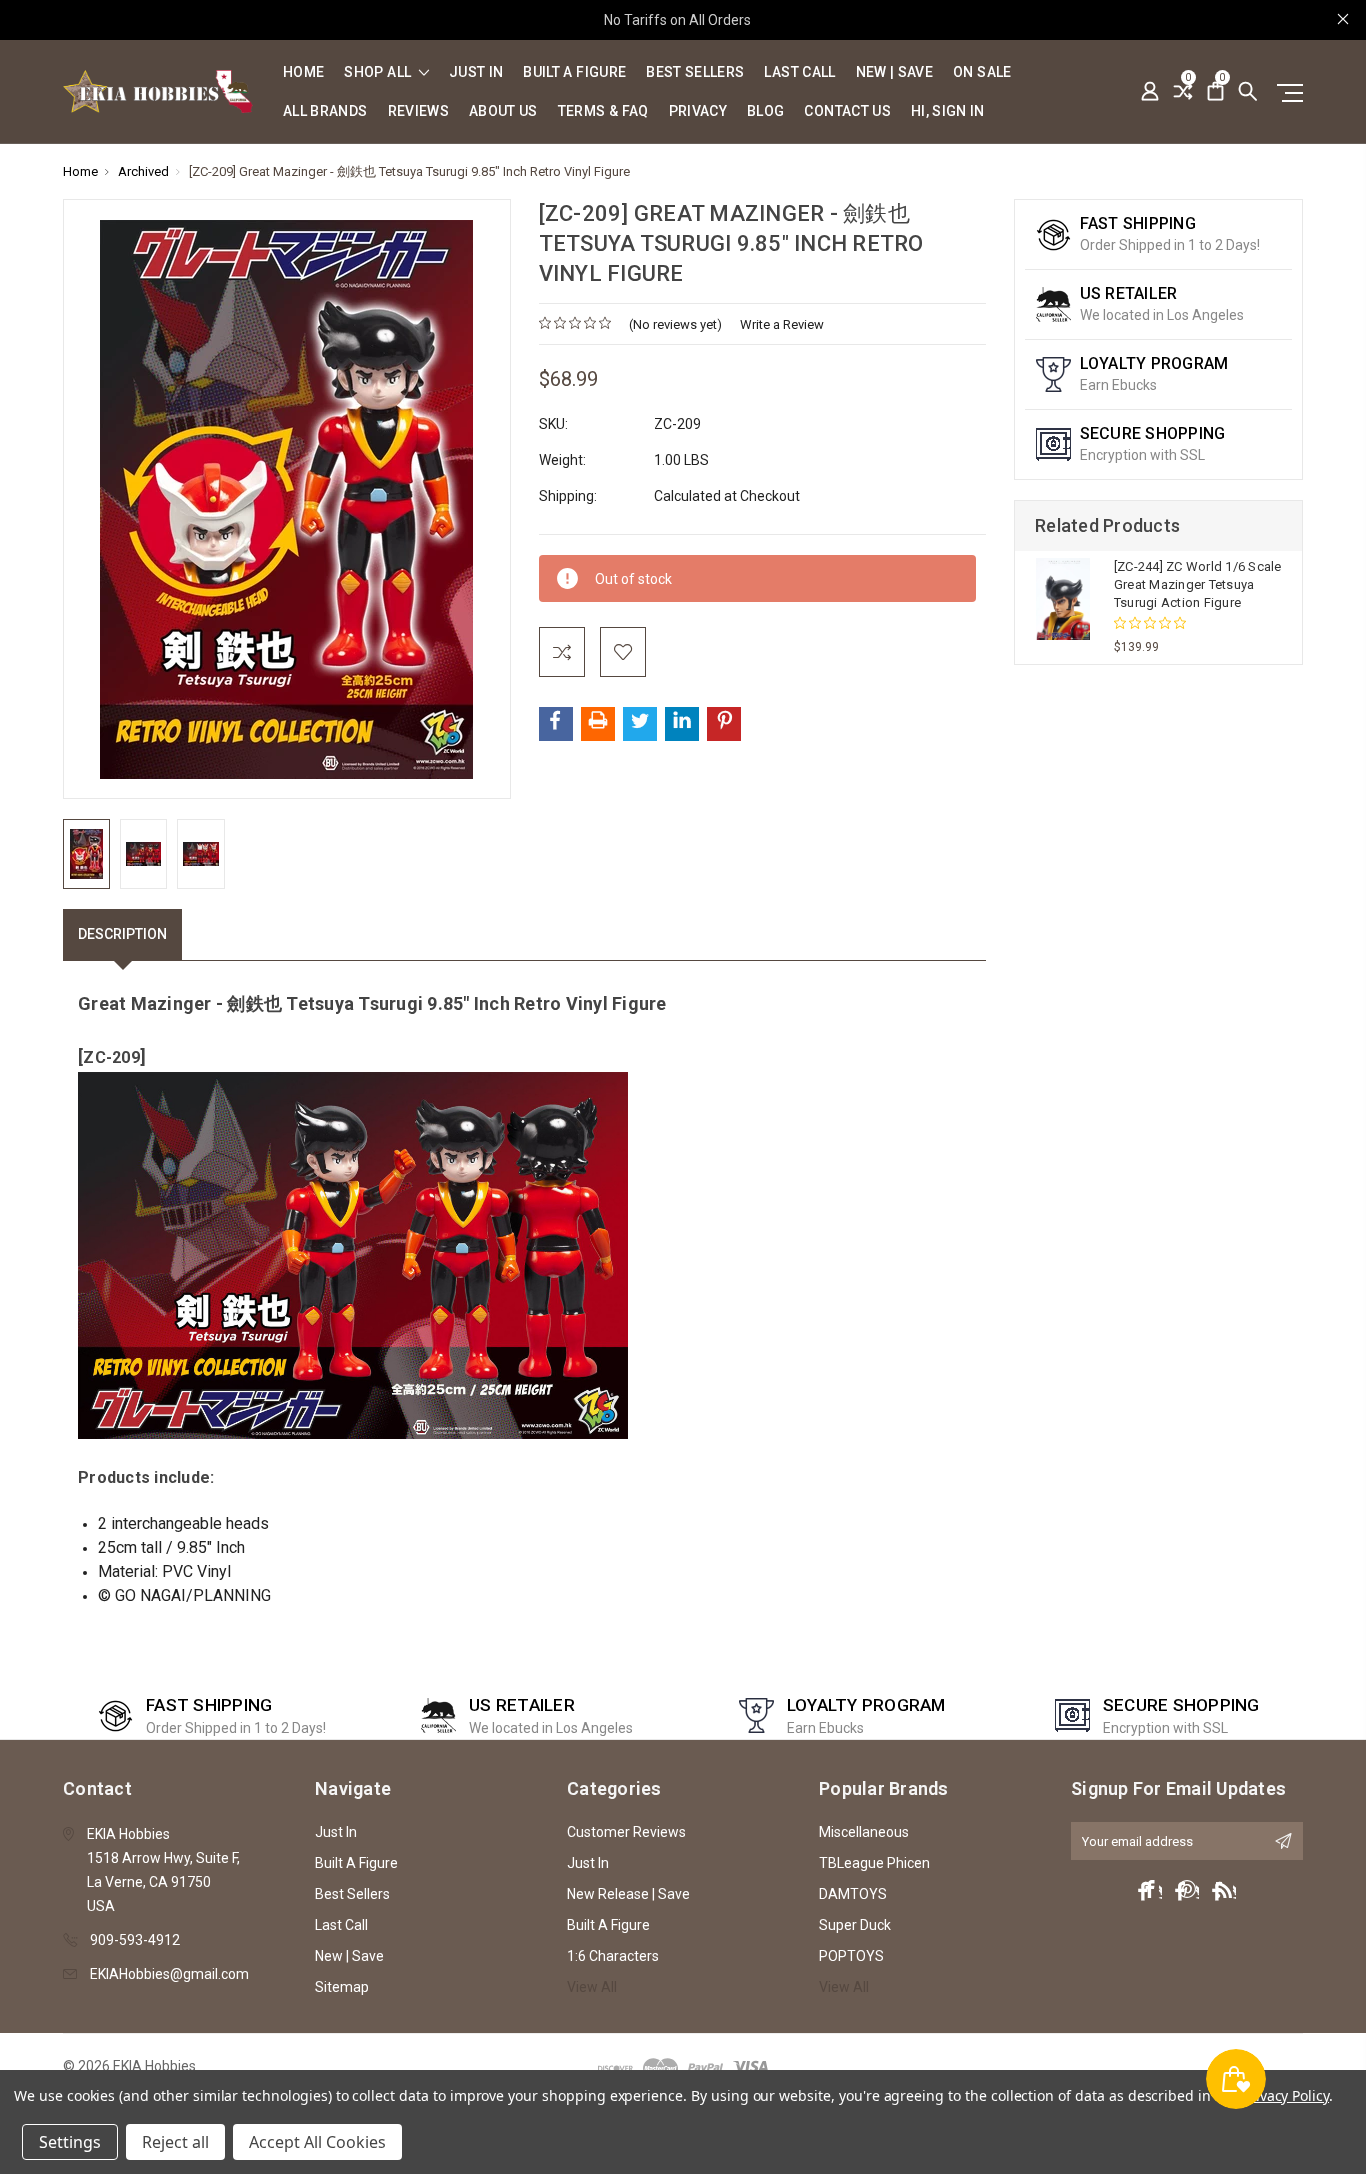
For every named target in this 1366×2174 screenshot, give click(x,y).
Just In (476, 72)
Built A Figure (574, 72)
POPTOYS (851, 1956)
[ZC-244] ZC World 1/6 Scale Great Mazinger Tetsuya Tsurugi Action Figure (1198, 584)
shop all (379, 72)
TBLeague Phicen (874, 1863)
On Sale (982, 72)
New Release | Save (628, 1894)
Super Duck (855, 1925)
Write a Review (782, 324)
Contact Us (847, 111)
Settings (70, 2142)
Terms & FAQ (603, 111)
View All (592, 1987)
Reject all (175, 2142)
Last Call (799, 72)
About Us (503, 111)
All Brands (325, 111)
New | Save (895, 72)
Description (122, 934)
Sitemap (342, 1987)
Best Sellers (695, 72)
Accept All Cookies (317, 2142)
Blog (765, 111)
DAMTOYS (853, 1894)
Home (303, 72)
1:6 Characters (613, 1956)
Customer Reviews (626, 1832)
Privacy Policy (1285, 2095)
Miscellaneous (864, 1832)
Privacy (698, 111)
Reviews (418, 111)
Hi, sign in (948, 111)
